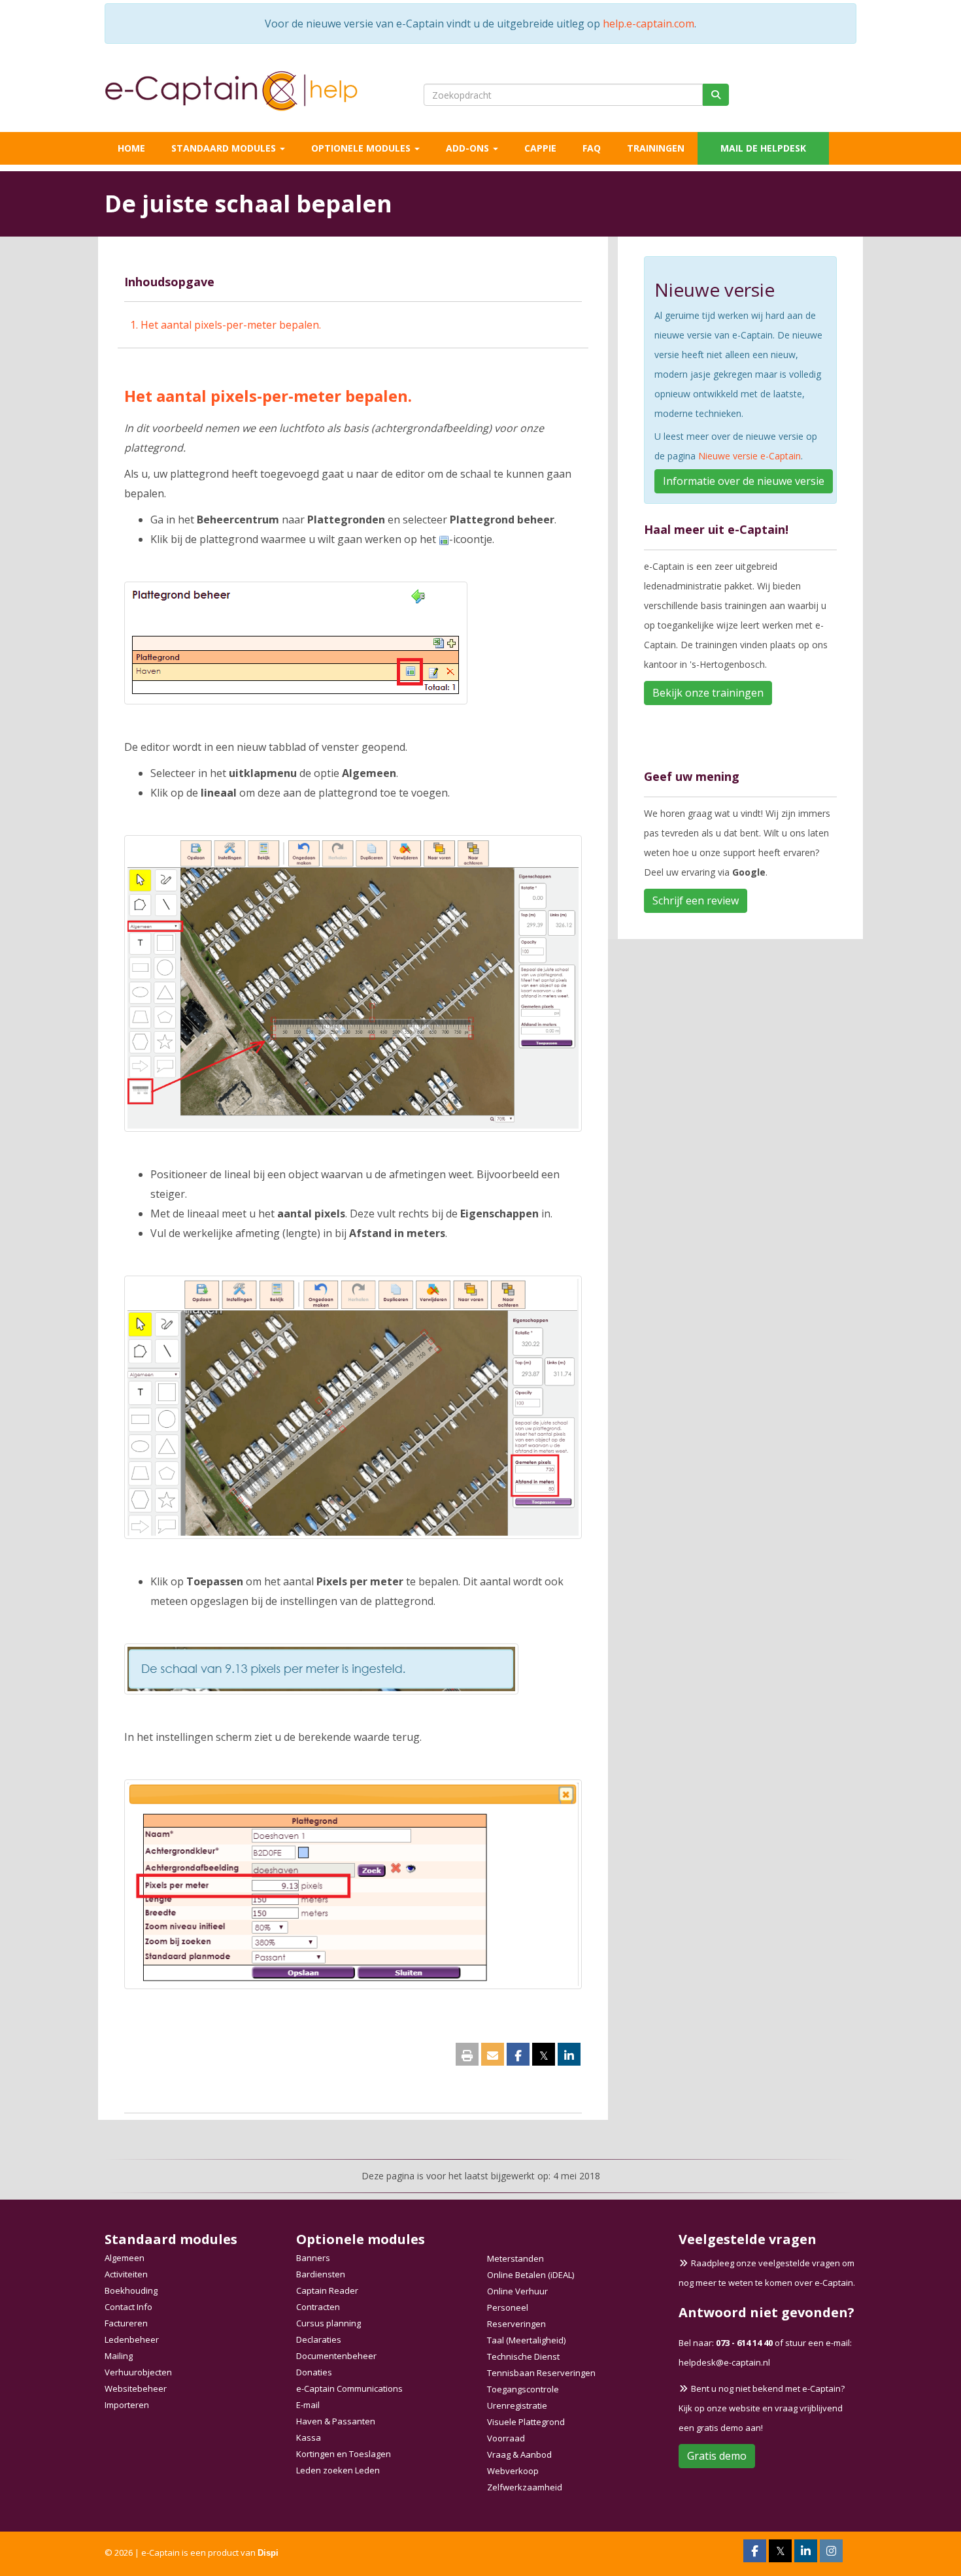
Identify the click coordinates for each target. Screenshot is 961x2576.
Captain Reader (327, 2290)
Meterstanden (515, 2258)
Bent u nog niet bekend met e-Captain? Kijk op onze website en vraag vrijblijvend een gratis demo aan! (762, 2408)
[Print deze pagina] (467, 2056)
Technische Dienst (523, 2356)
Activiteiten (126, 2274)
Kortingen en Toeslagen (344, 2454)
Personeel (508, 2307)
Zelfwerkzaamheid (525, 2487)
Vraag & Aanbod (519, 2454)
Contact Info (128, 2307)
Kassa (309, 2437)
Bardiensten (321, 2274)
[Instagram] (831, 2552)
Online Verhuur (517, 2291)
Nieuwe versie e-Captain (750, 456)
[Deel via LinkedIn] (569, 2056)
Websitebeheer (136, 2388)
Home (131, 148)
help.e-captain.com (649, 24)
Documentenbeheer (336, 2356)
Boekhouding (131, 2290)
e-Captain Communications (349, 2388)
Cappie (540, 148)
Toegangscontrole (523, 2389)
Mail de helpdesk (763, 148)
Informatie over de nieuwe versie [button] (744, 481)
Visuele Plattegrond (526, 2422)
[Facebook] (755, 2552)
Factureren (126, 2323)
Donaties (314, 2372)
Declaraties (319, 2339)
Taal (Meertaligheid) (526, 2340)
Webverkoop (513, 2471)
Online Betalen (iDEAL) (531, 2275)
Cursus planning (329, 2323)
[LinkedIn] (806, 2552)
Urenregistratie (517, 2405)
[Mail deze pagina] (493, 2056)
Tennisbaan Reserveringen (541, 2373)
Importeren (127, 2405)
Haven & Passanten (336, 2421)
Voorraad (506, 2438)
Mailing (119, 2356)
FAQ (592, 148)
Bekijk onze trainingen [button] (708, 693)
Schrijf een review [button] (696, 900)
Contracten (318, 2307)
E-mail (308, 2405)
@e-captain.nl (724, 2362)
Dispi (268, 2553)
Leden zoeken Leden (338, 2470)
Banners (313, 2258)
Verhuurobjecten (138, 2372)
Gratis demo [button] (717, 2456)
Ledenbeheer (132, 2339)
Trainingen (656, 148)
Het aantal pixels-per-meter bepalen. (231, 325)
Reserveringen (516, 2324)
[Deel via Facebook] (518, 2056)
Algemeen (125, 2258)
